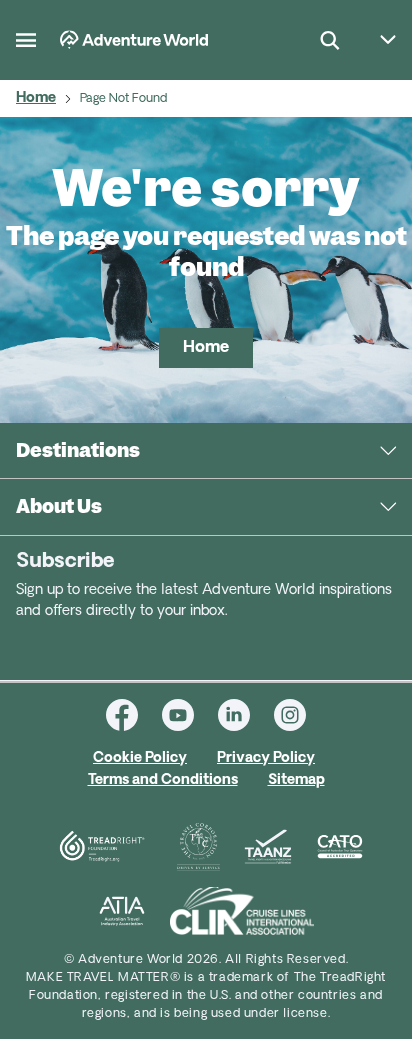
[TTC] (198, 847)
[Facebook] (134, 715)
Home (36, 98)
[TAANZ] (268, 847)
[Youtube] (190, 715)
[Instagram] (290, 715)
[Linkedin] (246, 715)
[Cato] (340, 847)
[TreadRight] (100, 847)
